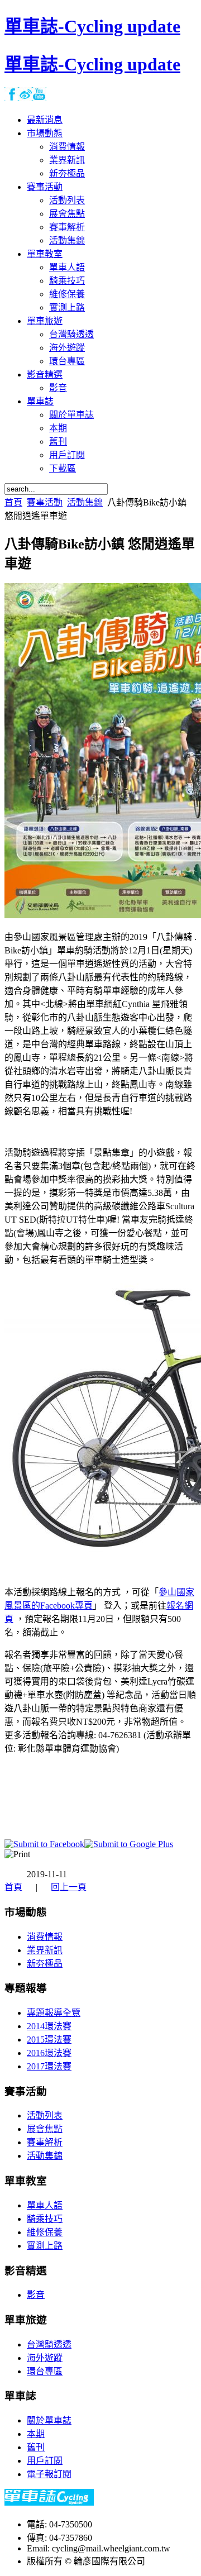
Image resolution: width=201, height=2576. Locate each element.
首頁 (13, 502)
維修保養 (45, 2232)
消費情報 (45, 1937)
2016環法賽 (49, 2053)
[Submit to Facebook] (44, 1844)
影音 (36, 2295)
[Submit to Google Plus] (129, 1844)
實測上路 (45, 2246)
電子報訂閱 (49, 2474)
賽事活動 (45, 502)
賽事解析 (45, 2142)
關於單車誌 (49, 2420)
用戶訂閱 (45, 2461)
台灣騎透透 (49, 2344)
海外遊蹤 (45, 2358)
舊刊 (36, 2447)
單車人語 (45, 2205)
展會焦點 (45, 2129)
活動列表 (45, 2115)
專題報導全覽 (54, 2013)
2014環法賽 (49, 2026)
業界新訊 (45, 1950)
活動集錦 (85, 502)
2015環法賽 (49, 2040)
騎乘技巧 (45, 2219)
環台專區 (45, 2371)
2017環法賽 (49, 2066)
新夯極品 (45, 1964)
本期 (36, 2434)
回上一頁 (69, 1887)
